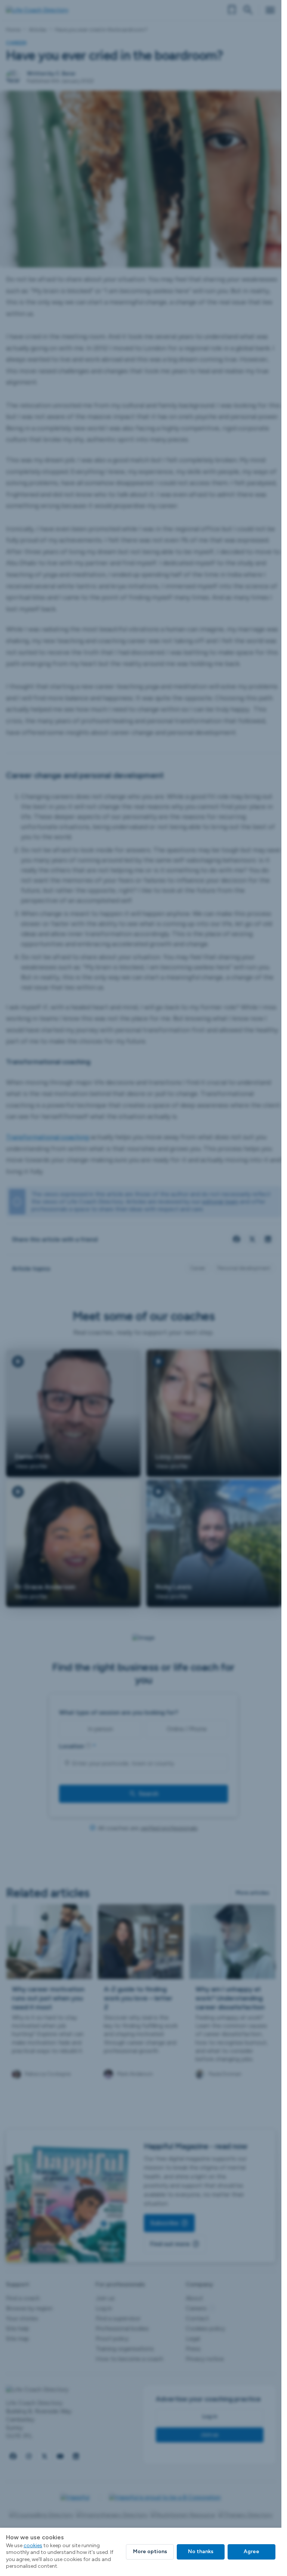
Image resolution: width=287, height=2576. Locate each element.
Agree (251, 2551)
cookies (33, 2545)
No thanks (201, 2551)
